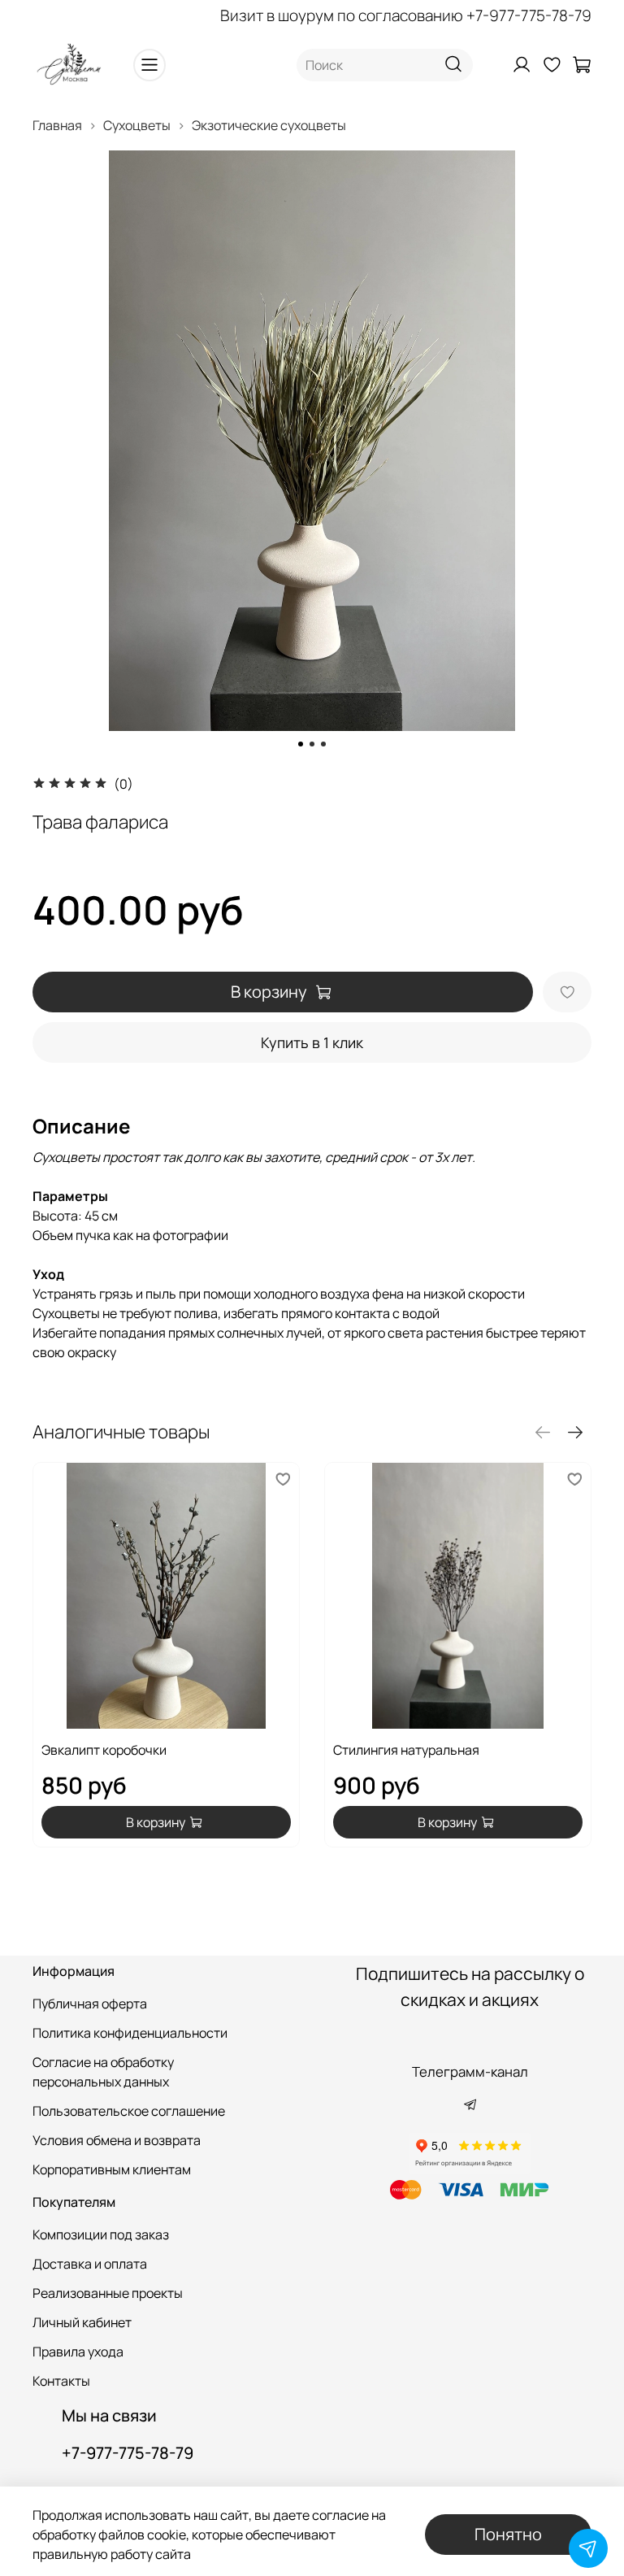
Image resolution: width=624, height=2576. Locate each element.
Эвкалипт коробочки (104, 1750)
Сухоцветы (137, 125)
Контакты (61, 2381)
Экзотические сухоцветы (269, 125)
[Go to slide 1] (301, 744)
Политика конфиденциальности (130, 2033)
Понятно (508, 2534)
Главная (57, 125)
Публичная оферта (90, 2004)
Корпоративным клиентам (112, 2169)
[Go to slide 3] (323, 744)
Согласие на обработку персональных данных (103, 2072)
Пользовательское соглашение (129, 2111)
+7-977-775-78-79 (529, 15)
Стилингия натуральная (406, 1750)
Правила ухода (78, 2352)
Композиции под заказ (101, 2234)
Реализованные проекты (108, 2293)
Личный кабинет (82, 2322)
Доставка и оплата (90, 2264)
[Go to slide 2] (312, 744)
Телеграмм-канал (470, 2071)
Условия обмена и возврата (117, 2140)
